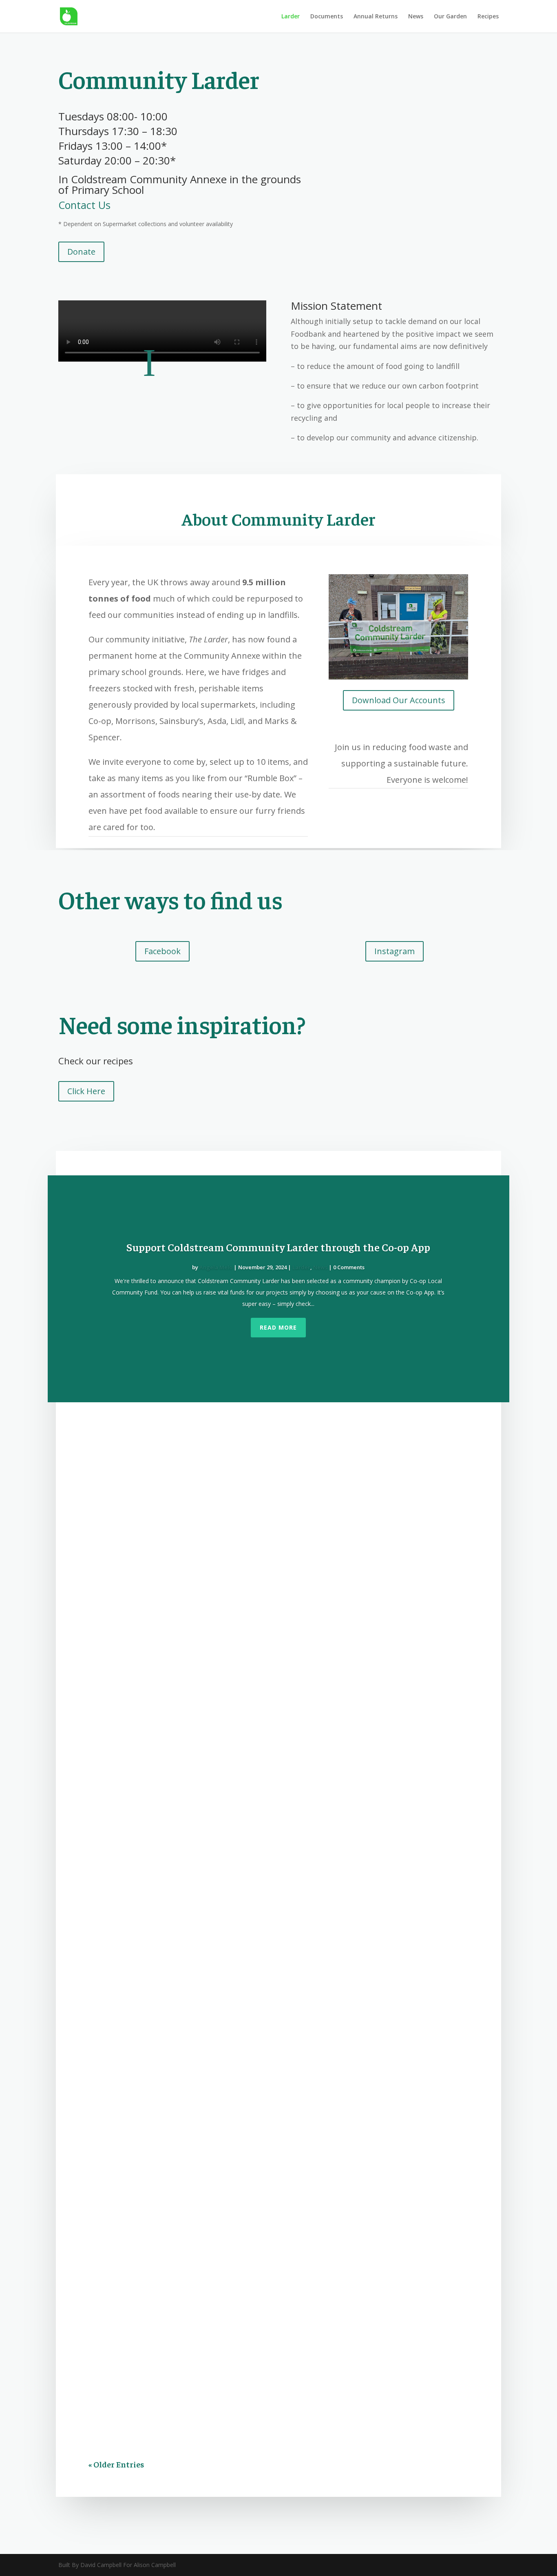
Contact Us (84, 205)
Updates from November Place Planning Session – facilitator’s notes (234, 1896)
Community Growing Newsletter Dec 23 (176, 1978)
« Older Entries (116, 2464)
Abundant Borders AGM (144, 2060)
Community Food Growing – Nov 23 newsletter (190, 2142)
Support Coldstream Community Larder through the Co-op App (278, 1247)
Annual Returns (376, 17)
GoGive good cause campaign (154, 1546)
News (416, 17)
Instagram (395, 951)
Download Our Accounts (399, 700)
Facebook (162, 951)
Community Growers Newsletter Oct (170, 2224)
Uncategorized (219, 1562)
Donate (81, 252)
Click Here (86, 1091)
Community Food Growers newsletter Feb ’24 (186, 1814)
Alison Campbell (125, 1830)
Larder (291, 17)
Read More (278, 1327)
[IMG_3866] (398, 677)
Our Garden (450, 17)
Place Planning (232, 1912)
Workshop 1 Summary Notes (153, 2306)
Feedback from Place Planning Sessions (176, 2388)
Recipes (488, 17)
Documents (327, 17)
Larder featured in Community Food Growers (187, 1441)
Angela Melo (216, 1267)
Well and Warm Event (140, 1744)
